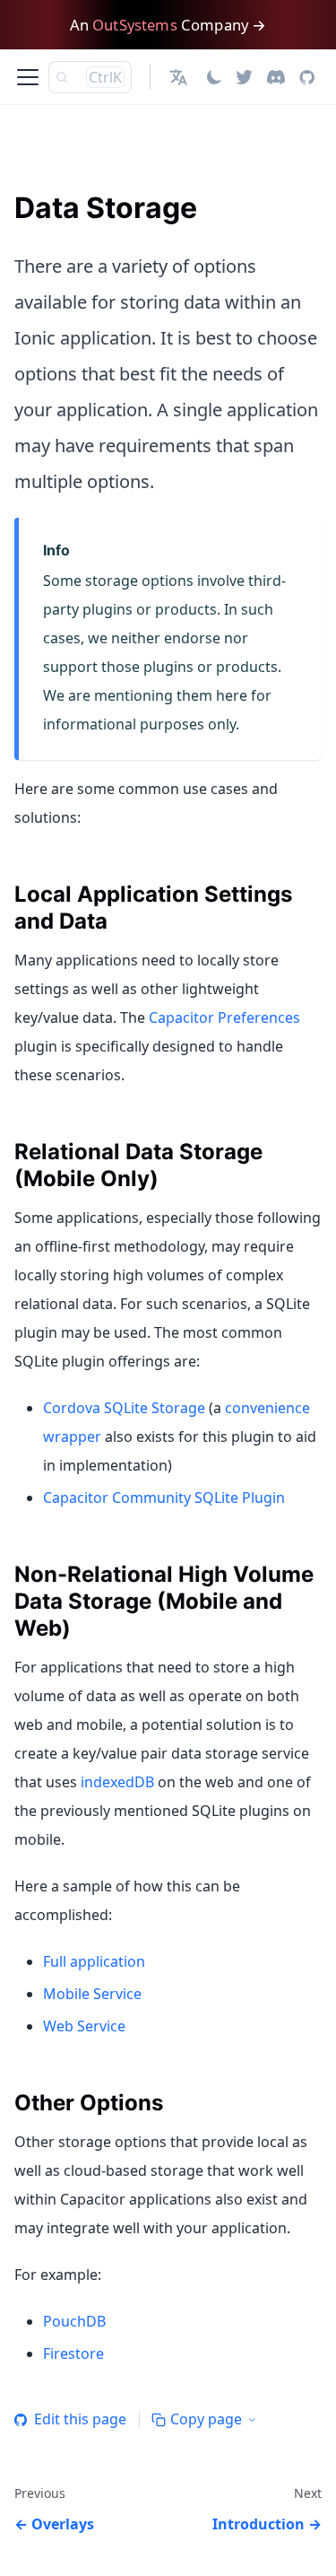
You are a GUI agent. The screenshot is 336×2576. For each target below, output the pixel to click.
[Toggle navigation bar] (28, 77)
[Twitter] (244, 77)
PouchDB (74, 2321)
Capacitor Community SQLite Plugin (164, 1498)
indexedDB (117, 1782)
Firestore (73, 2353)
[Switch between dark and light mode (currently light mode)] (214, 77)
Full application (94, 1961)
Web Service (84, 2026)
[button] (181, 77)
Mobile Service (92, 1994)
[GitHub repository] (307, 77)
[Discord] (276, 77)
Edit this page (80, 2419)
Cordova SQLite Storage (124, 1408)
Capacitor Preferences (224, 1017)
